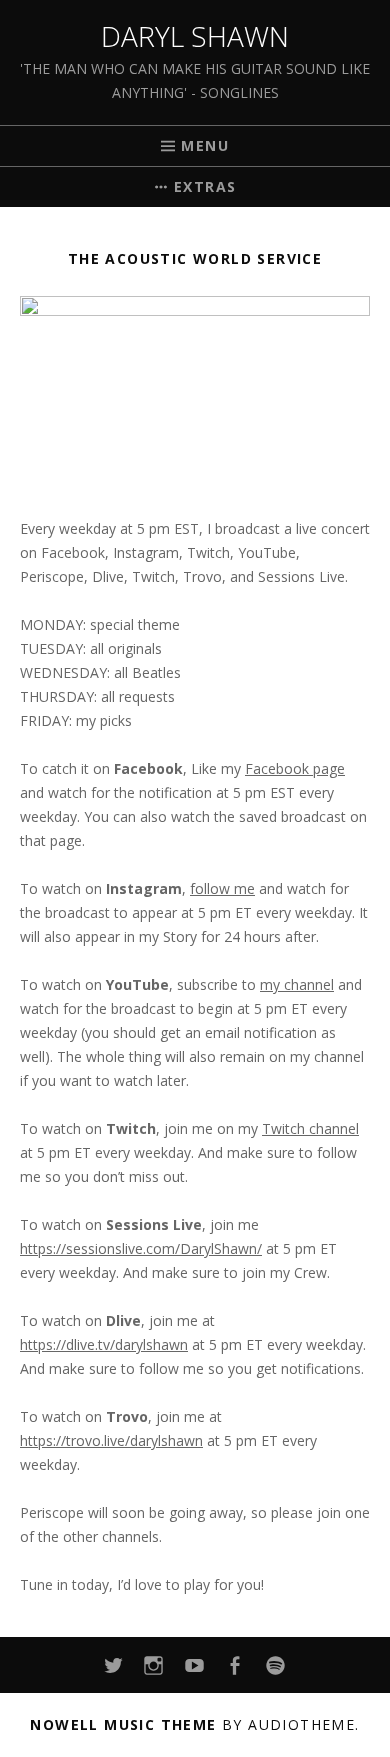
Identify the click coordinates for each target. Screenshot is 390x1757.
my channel (297, 984)
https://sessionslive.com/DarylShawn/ (141, 1248)
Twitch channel (310, 1128)
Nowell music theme (123, 1724)
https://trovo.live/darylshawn (111, 1440)
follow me (222, 888)
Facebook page (295, 768)
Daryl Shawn (195, 36)
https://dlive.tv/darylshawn (104, 1344)
